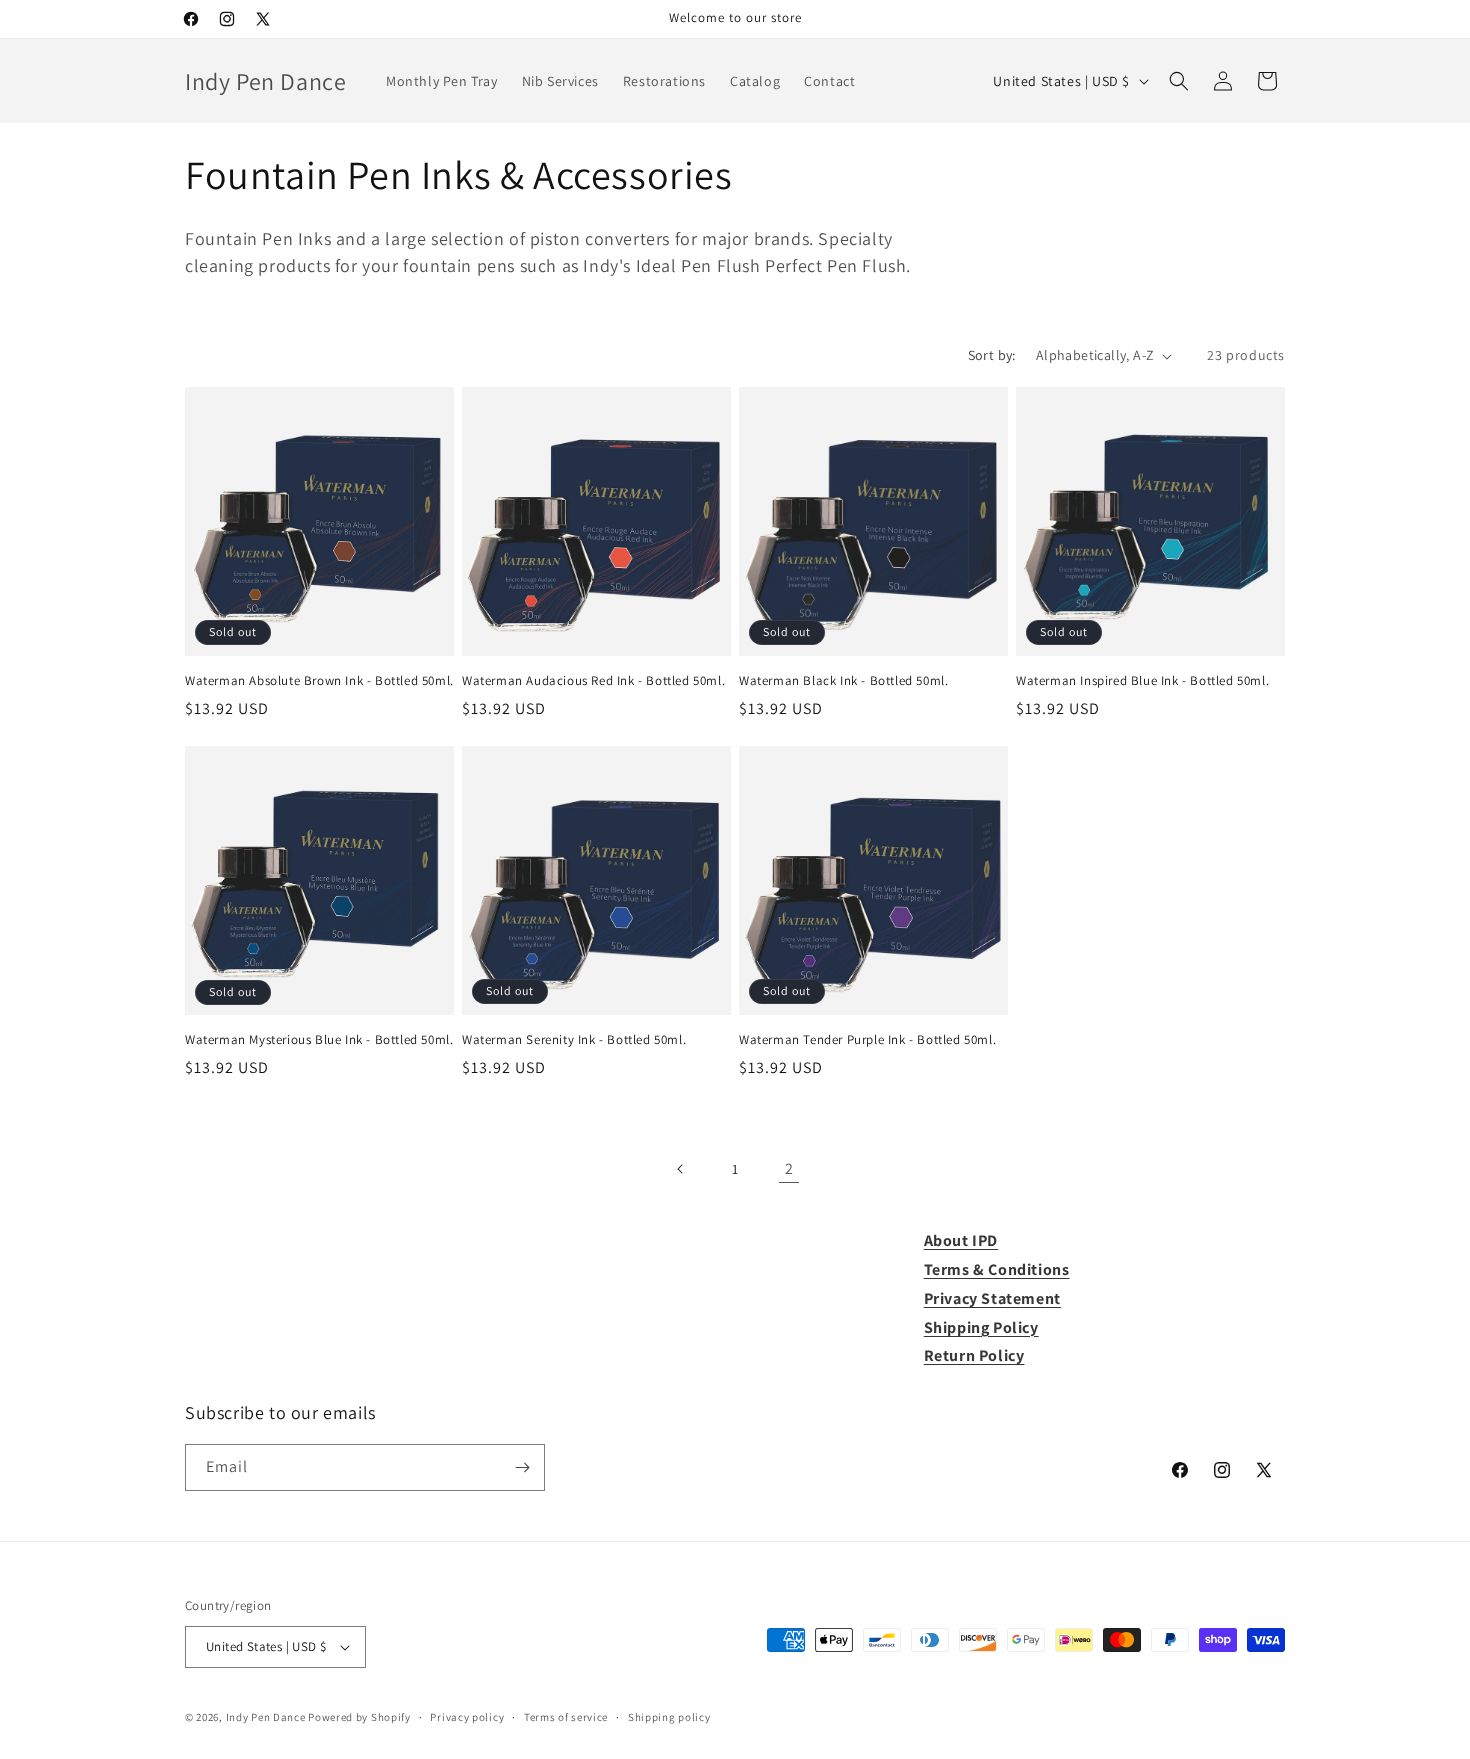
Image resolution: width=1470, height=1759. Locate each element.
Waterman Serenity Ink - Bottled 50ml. (574, 1040)
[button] (1179, 81)
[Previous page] (681, 1169)
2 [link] (789, 1168)
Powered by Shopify (359, 1717)
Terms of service (566, 1717)
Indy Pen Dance (266, 1717)
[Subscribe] (522, 1467)
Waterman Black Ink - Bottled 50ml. (843, 681)
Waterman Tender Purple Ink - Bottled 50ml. (867, 1040)
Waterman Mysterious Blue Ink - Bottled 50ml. (319, 1040)
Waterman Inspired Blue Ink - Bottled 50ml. (1142, 681)
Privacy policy (467, 1717)
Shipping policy (669, 1717)
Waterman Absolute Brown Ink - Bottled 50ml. (319, 681)
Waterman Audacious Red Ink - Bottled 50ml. (593, 681)
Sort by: (992, 355)
